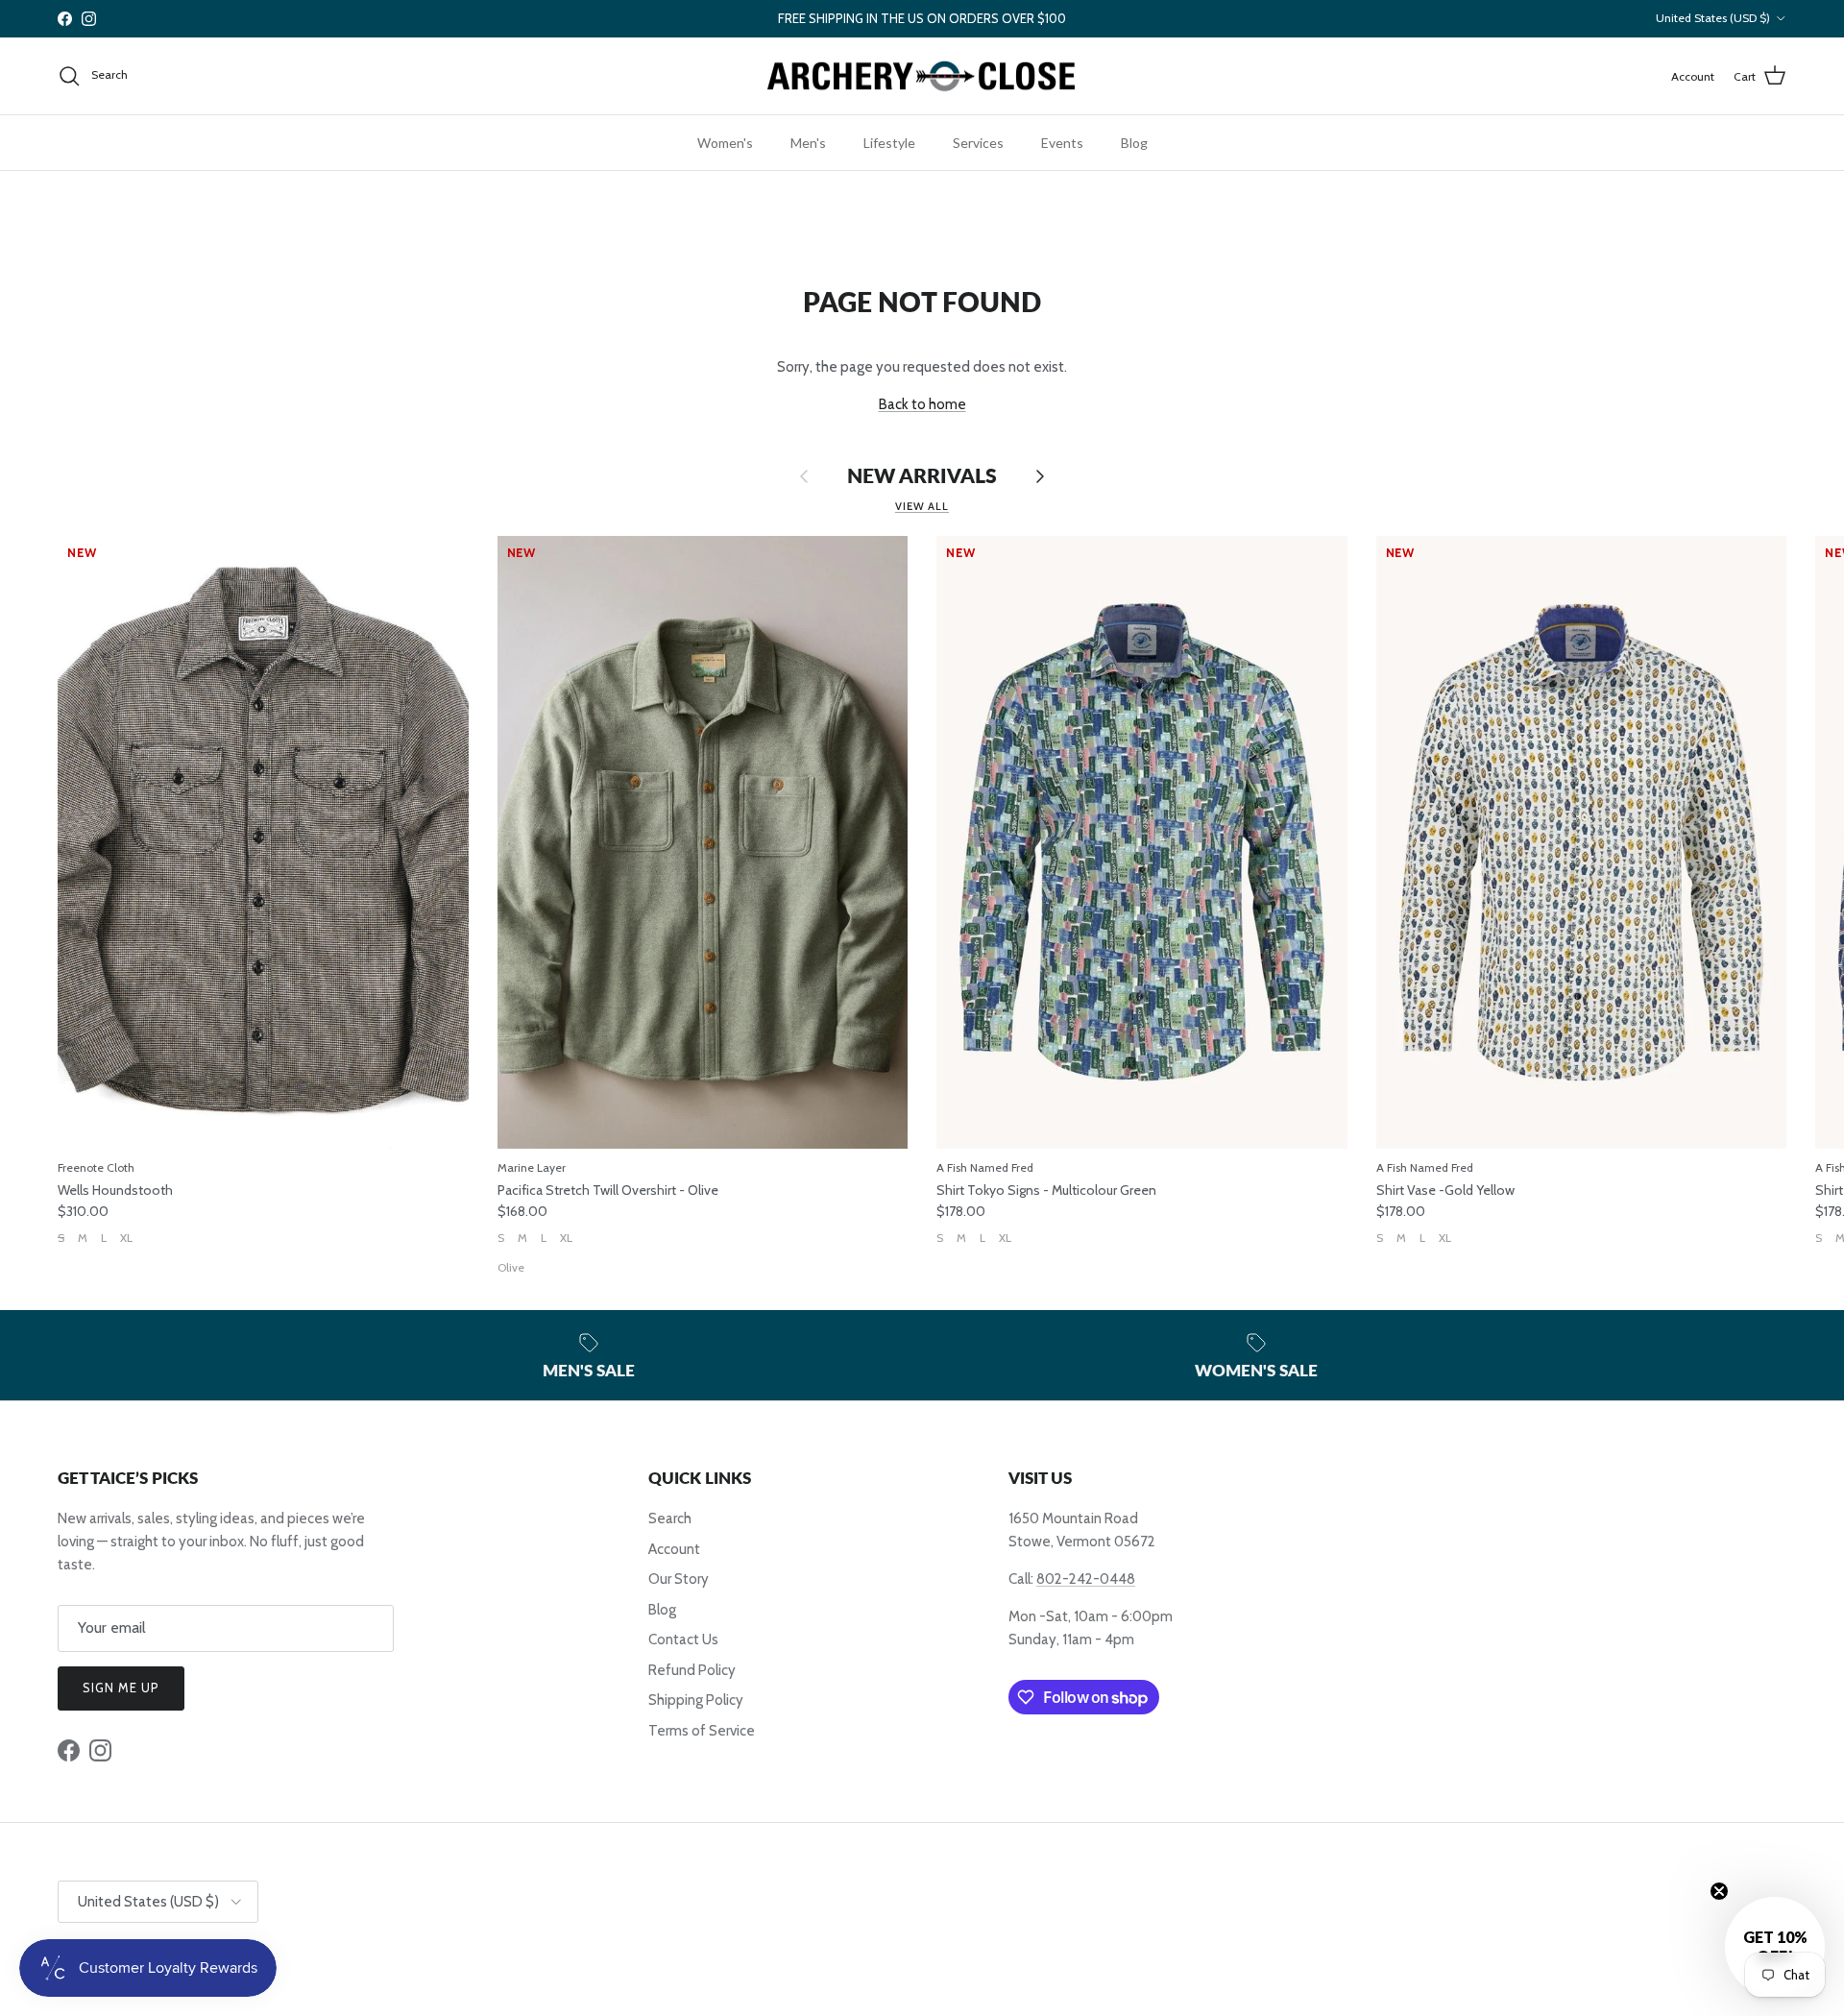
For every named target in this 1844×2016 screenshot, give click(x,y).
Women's (725, 143)
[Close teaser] (1719, 1891)
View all (922, 506)
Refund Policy (692, 1670)
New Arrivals (922, 476)
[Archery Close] (922, 76)
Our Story (679, 1579)
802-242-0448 (1086, 1579)
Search (670, 1518)
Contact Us (683, 1640)
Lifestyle (889, 143)
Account (674, 1549)
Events (1062, 143)
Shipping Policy (696, 1700)
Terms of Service (702, 1731)
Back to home (922, 404)
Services (978, 143)
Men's (808, 143)
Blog (1134, 143)
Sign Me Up (121, 1688)
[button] (1775, 1947)
